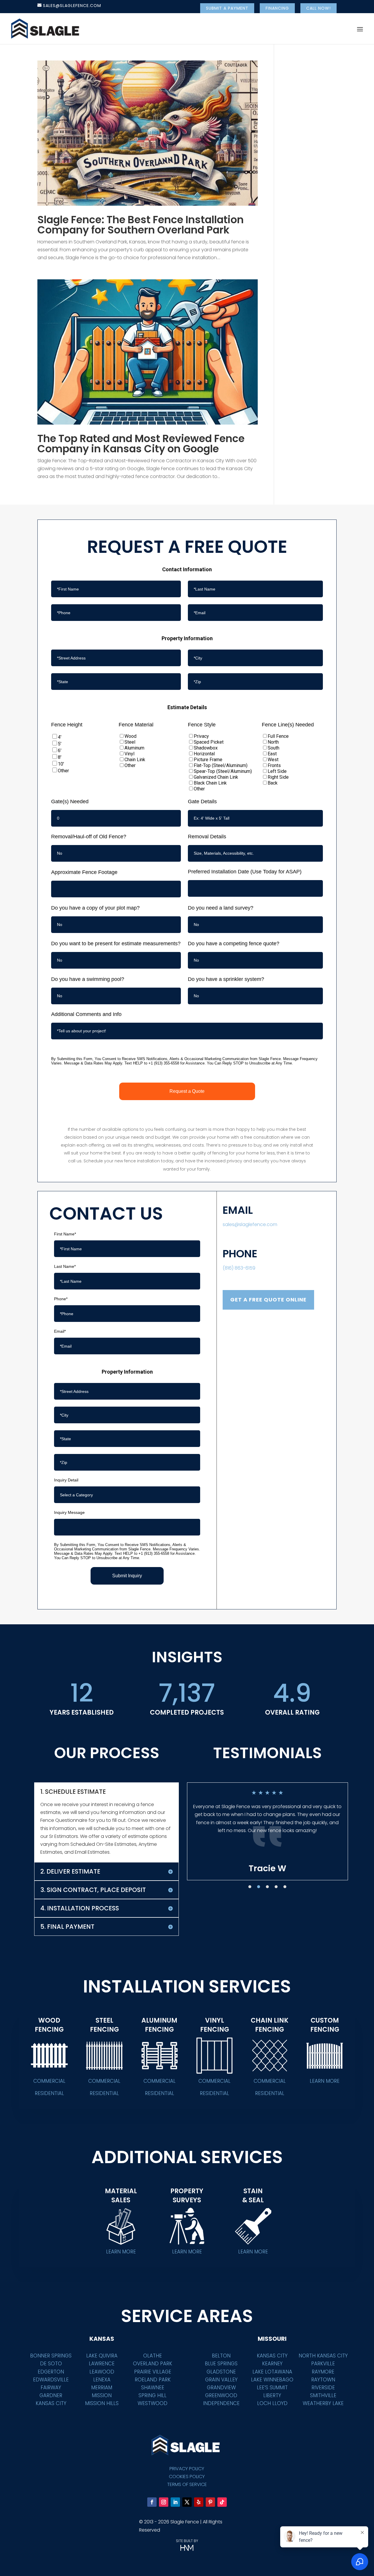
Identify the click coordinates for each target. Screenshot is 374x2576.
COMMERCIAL (49, 2081)
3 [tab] (267, 1887)
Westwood (153, 2403)
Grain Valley (221, 2380)
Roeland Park (153, 2380)
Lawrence (102, 2364)
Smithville (323, 2395)
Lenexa (102, 2380)
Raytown (323, 2380)
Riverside (323, 2388)
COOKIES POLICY (187, 2477)
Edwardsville (51, 2380)
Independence (221, 2403)
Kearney (272, 2364)
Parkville (323, 2364)
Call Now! (318, 8)
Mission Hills (102, 2403)
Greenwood (221, 2395)
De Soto (51, 2364)
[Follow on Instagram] (164, 2502)
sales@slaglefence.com (250, 1224)
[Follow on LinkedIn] (175, 2502)
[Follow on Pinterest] (210, 2502)
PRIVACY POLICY (187, 2469)
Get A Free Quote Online (268, 1300)
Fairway (51, 2388)
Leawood (102, 2372)
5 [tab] (285, 1887)
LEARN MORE (325, 2081)
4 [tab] (276, 1887)
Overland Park (153, 2364)
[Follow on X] (187, 2502)
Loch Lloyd (272, 2403)
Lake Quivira (102, 2356)
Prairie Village (153, 2372)
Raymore (323, 2372)
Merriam (102, 2388)
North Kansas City (323, 2356)
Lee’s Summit (272, 2388)
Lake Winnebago (272, 2380)
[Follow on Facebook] (152, 2502)
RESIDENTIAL (49, 2093)
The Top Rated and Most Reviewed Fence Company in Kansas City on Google (141, 444)
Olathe (153, 2356)
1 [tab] (250, 1887)
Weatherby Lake (323, 2403)
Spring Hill (153, 2395)
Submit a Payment (227, 8)
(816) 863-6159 (239, 1268)
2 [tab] (259, 1887)
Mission (102, 2395)
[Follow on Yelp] (199, 2502)
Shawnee (153, 2388)
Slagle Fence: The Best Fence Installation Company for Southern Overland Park (141, 225)
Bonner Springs (51, 2356)
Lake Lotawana (272, 2372)
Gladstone (221, 2372)
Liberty (272, 2395)
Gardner (51, 2395)
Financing (277, 8)
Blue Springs (221, 2364)
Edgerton (51, 2372)
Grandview (221, 2388)
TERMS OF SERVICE (187, 2484)
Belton (221, 2356)
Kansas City (51, 2403)
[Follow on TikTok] (222, 2502)
